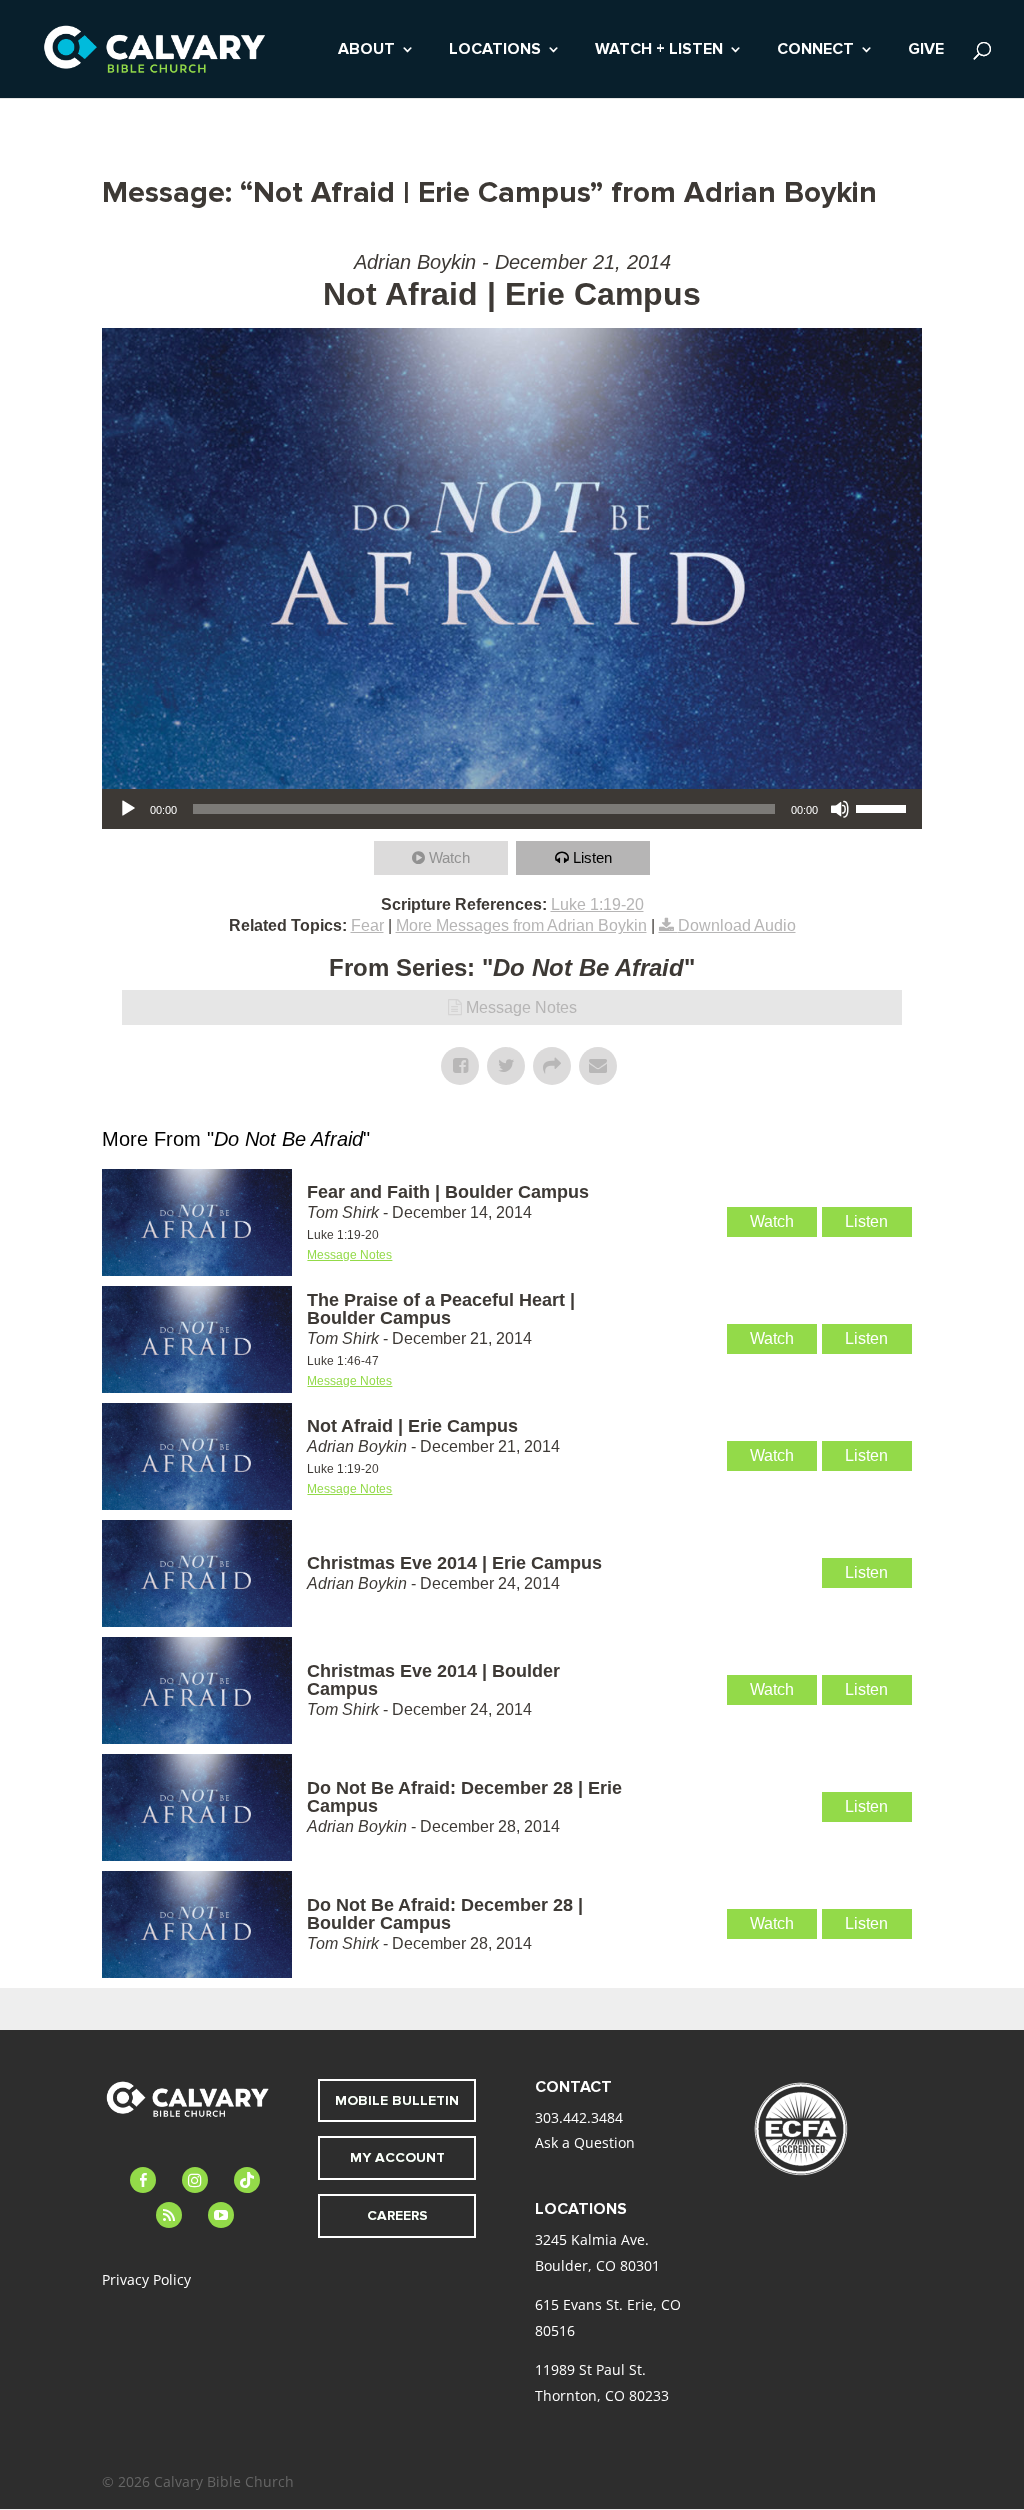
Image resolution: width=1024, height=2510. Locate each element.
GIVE (926, 50)
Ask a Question (585, 2142)
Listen (592, 857)
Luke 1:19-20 (597, 904)
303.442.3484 (579, 2117)
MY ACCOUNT (397, 2157)
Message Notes (521, 1007)
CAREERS (397, 2215)
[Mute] (840, 809)
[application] (511, 809)
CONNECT (815, 50)
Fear (367, 925)
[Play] (128, 809)
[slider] (884, 807)
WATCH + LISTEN (659, 50)
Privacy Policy (146, 2279)
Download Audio (737, 925)
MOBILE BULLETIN (397, 2100)
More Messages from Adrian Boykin (521, 925)
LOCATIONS (495, 50)
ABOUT (366, 50)
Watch (449, 857)
